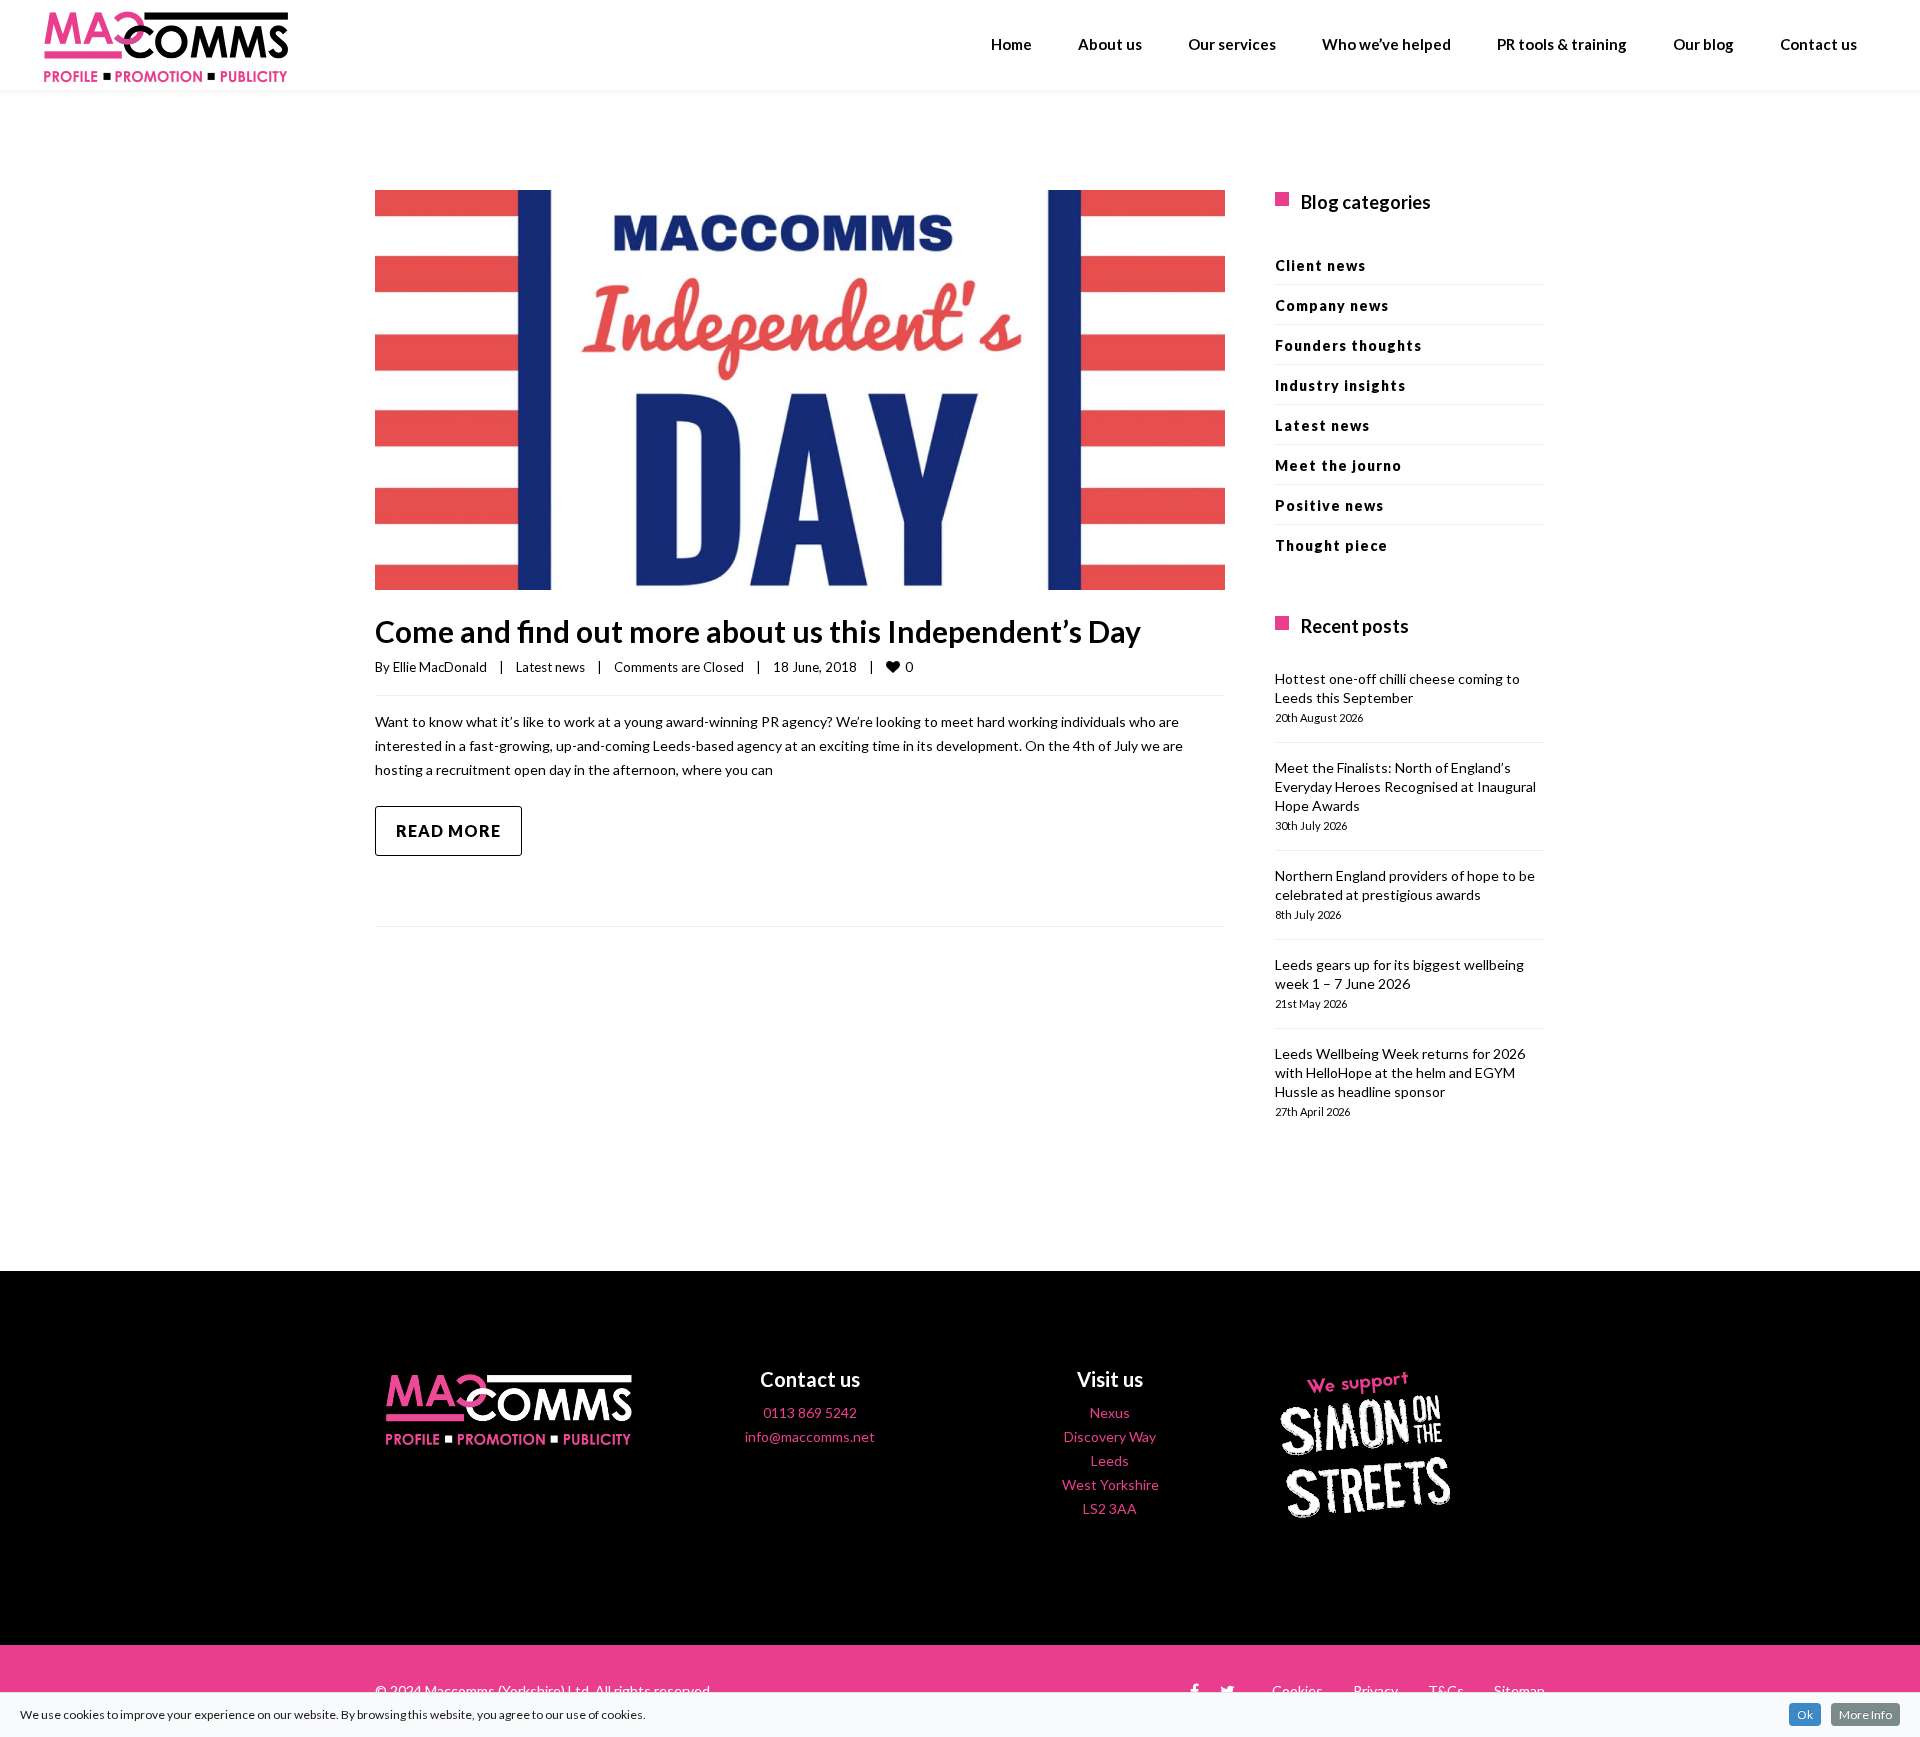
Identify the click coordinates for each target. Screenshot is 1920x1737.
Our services (1232, 44)
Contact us (1818, 44)
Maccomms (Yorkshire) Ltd (507, 1690)
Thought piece (1331, 545)
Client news (1320, 265)
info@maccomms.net (810, 1436)
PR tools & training (1562, 44)
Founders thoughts (1348, 345)
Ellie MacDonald (440, 667)
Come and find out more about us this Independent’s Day (758, 631)
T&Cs (1446, 1690)
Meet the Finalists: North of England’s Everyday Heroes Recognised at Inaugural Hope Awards (1405, 786)
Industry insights (1340, 385)
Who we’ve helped (1386, 44)
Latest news (550, 667)
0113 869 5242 (810, 1412)
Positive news (1329, 505)
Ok (1805, 1714)
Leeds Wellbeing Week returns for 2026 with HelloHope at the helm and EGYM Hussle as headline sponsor (1400, 1072)
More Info (1865, 1714)
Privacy (1375, 1690)
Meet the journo (1338, 465)
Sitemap (1519, 1690)
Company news (1332, 305)
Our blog (1703, 44)
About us (1110, 44)
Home (1011, 44)
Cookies (1297, 1690)
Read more (448, 830)
